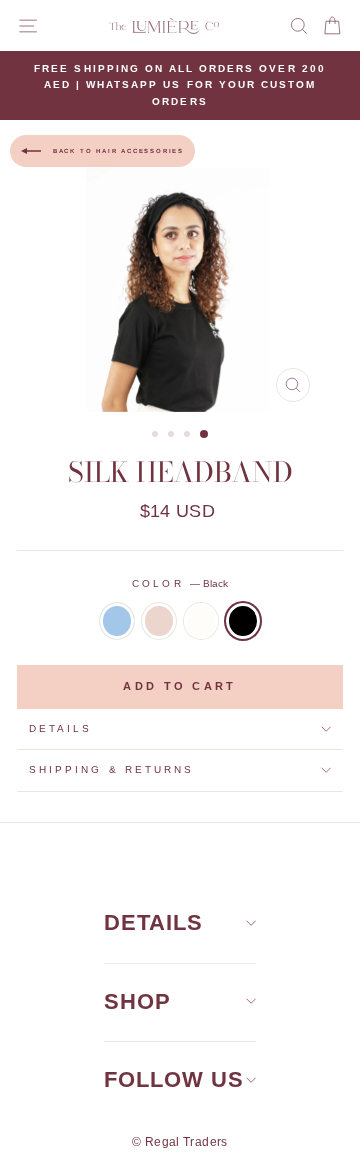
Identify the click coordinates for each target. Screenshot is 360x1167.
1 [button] (157, 436)
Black (243, 621)
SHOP (137, 1001)
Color (179, 583)
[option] (180, 85)
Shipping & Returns (111, 769)
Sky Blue (117, 621)
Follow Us (174, 1079)
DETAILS (153, 922)
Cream (201, 621)
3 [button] (189, 436)
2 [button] (173, 436)
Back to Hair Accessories (116, 151)
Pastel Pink (159, 621)
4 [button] (205, 435)
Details (60, 728)
